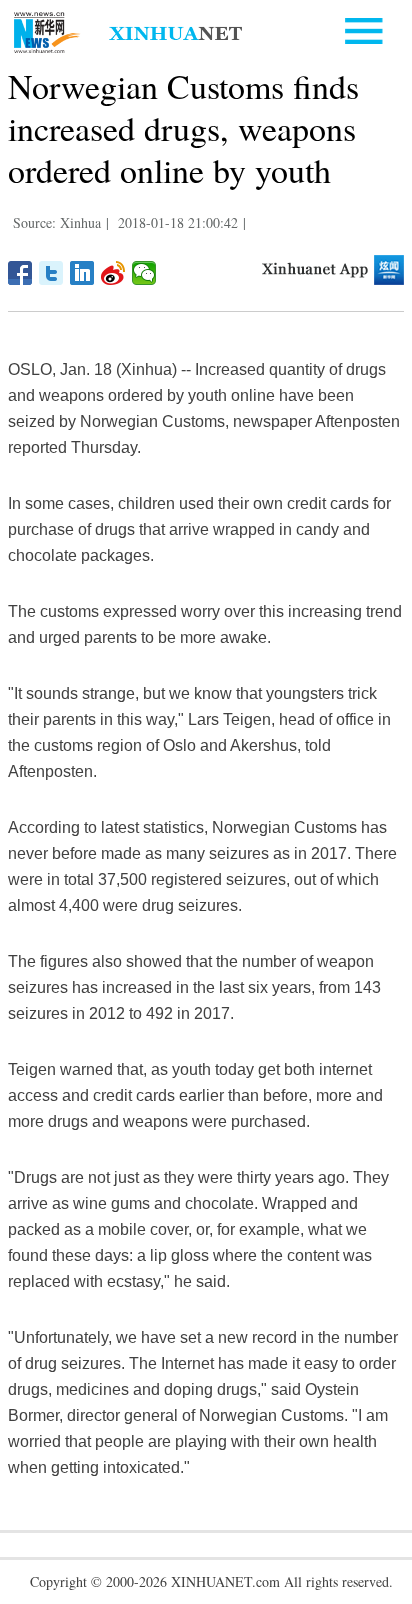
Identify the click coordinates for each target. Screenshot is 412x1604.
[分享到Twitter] (51, 273)
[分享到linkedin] (82, 273)
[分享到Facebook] (20, 273)
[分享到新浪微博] (113, 273)
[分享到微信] (144, 273)
